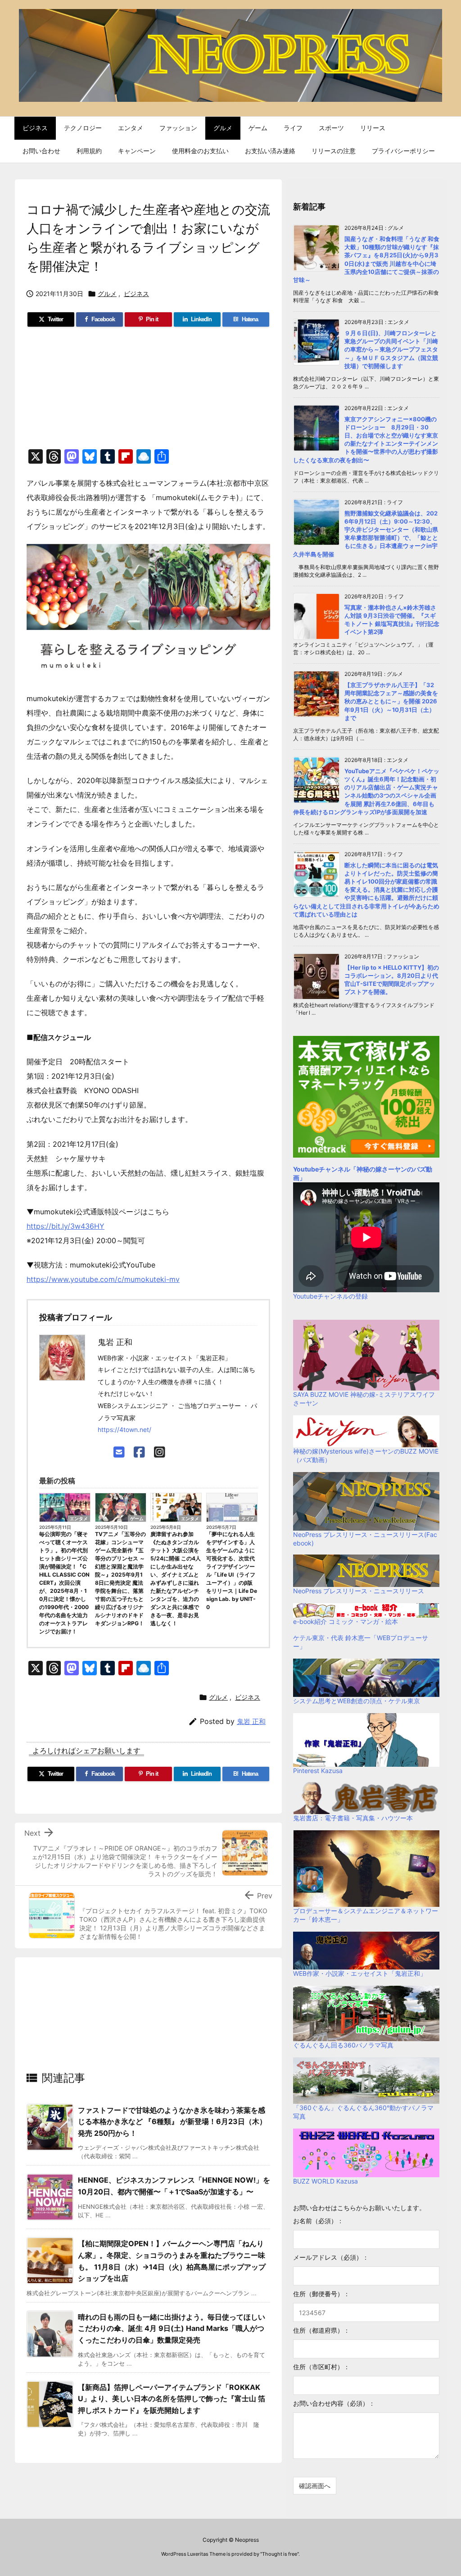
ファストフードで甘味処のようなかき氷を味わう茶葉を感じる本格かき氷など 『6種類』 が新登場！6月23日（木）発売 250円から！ (172, 2122)
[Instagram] (160, 1452)
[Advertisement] (148, 392)
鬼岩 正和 (251, 1721)
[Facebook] (139, 1452)
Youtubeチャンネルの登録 (330, 1296)
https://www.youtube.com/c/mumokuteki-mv (103, 1279)
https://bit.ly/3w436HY (66, 1226)
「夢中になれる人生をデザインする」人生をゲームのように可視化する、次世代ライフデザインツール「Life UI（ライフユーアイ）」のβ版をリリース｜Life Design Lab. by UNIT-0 (232, 1571)
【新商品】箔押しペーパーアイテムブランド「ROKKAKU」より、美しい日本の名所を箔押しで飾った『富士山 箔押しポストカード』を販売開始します (172, 2399)
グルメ (107, 294)
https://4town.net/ (124, 1429)
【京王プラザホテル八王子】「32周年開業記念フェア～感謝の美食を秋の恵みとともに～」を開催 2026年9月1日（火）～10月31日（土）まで (391, 701)
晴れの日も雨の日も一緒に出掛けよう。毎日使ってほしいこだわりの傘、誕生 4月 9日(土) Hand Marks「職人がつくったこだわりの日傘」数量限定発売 (172, 2328)
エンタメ (79, 1518)
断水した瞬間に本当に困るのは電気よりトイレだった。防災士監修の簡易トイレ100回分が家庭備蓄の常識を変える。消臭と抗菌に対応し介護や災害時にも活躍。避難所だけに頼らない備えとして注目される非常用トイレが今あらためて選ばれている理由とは (366, 890)
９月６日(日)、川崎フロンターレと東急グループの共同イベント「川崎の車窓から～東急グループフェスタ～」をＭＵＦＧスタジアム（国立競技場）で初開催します (391, 349)
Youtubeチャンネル (322, 1169)
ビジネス (136, 294)
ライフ (248, 1518)
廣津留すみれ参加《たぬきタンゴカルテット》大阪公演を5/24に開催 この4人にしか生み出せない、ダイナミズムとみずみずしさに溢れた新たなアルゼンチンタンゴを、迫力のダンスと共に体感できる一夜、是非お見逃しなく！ (176, 1579)
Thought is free (280, 2554)
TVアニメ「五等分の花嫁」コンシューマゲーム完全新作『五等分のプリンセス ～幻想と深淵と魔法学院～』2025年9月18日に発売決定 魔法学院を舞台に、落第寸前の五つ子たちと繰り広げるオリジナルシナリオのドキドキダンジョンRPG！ (120, 1579)
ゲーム (137, 1518)
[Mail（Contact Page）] (119, 1452)
